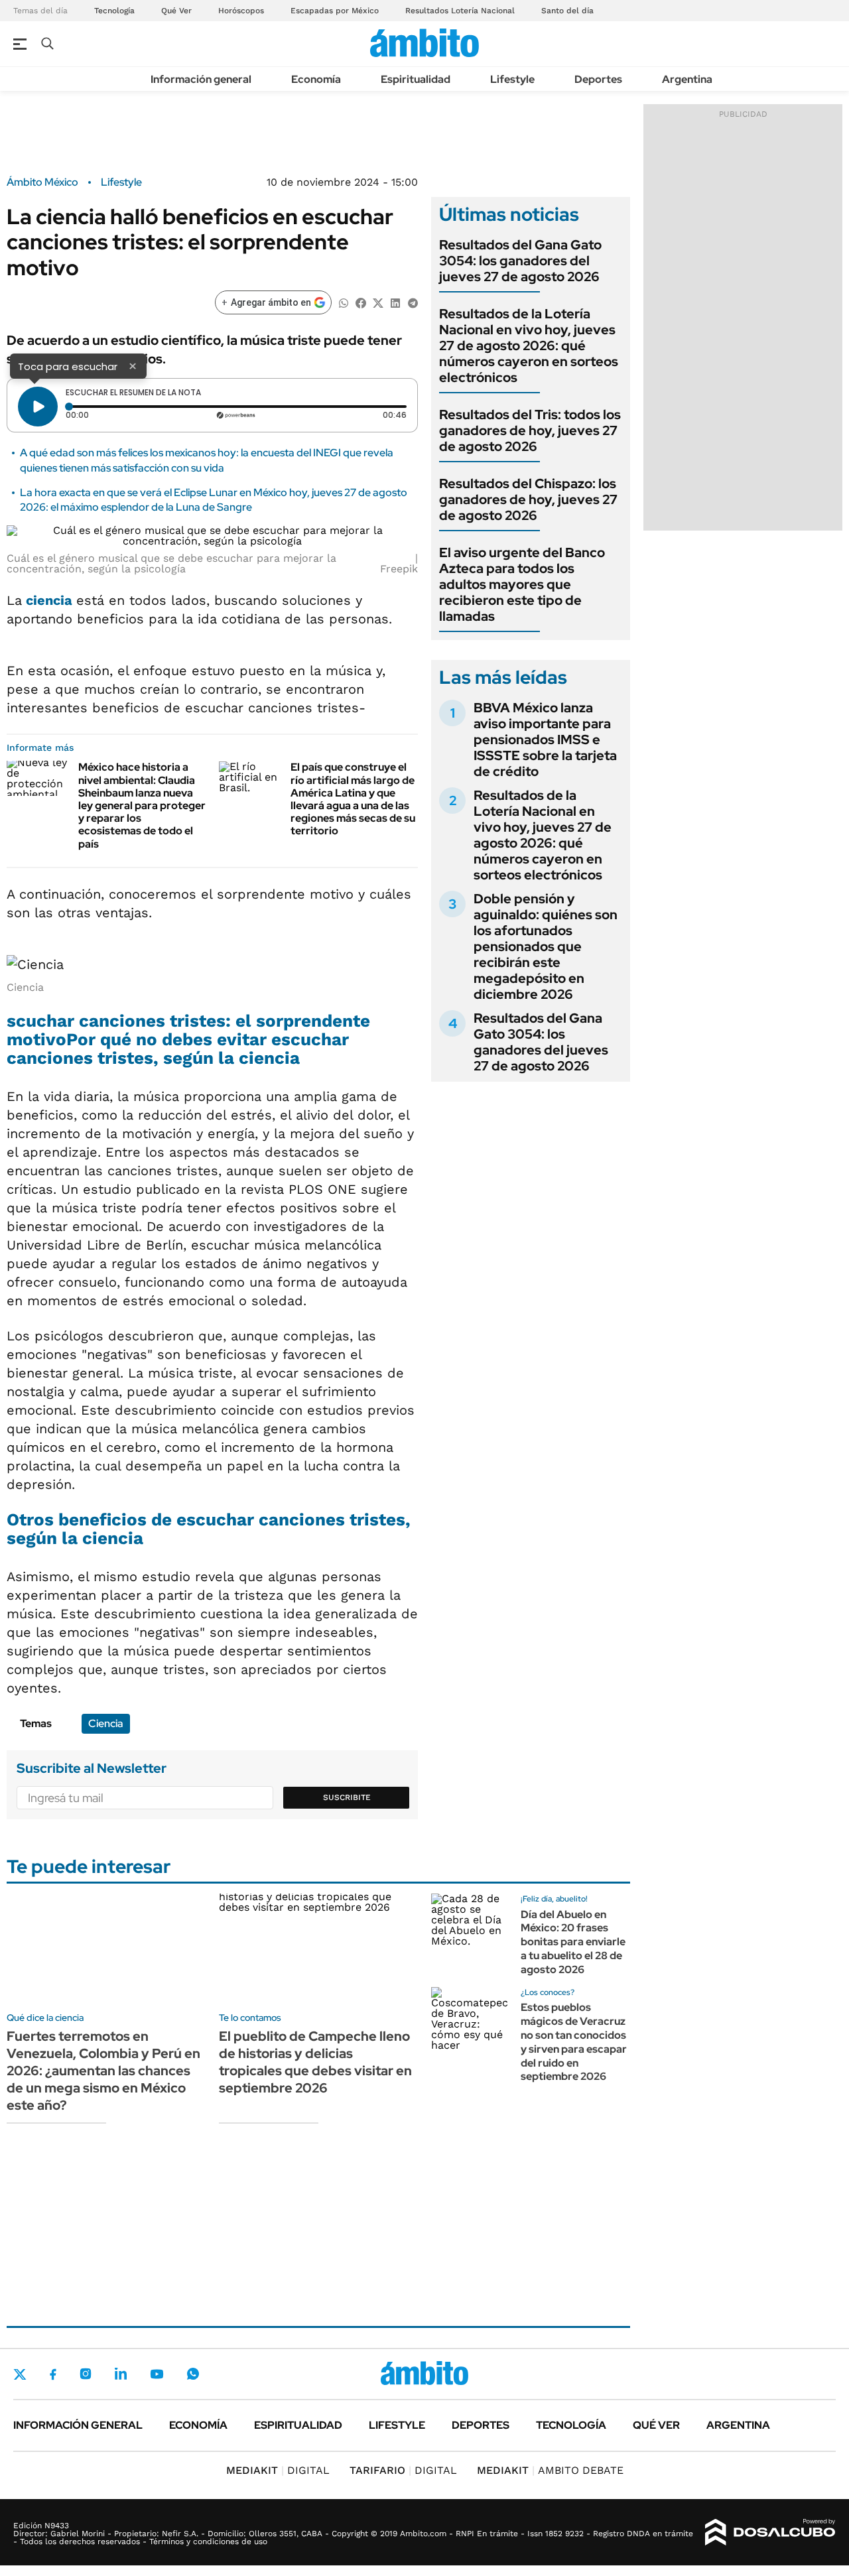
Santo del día (567, 11)
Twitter (20, 2374)
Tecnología (114, 11)
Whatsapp (193, 2374)
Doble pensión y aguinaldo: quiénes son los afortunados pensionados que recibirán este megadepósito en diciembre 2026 (546, 946)
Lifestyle (512, 79)
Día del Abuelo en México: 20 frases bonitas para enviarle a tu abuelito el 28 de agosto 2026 (573, 1942)
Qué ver (656, 2425)
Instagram (86, 2374)
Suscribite (347, 1797)
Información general (201, 79)
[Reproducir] (38, 407)
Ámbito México (42, 182)
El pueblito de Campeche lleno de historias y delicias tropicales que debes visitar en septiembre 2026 (315, 2062)
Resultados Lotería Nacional (460, 11)
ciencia (51, 600)
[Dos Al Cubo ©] (770, 2532)
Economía (316, 79)
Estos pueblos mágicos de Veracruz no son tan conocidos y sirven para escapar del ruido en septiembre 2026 (574, 2042)
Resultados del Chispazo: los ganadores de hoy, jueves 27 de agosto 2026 (528, 499)
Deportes (598, 79)
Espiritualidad (416, 79)
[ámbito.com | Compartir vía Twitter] (378, 302)
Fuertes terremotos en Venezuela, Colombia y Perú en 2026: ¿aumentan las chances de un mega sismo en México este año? (103, 2071)
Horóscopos (241, 11)
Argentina (687, 79)
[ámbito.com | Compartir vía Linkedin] (395, 302)
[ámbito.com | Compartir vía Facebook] (361, 302)
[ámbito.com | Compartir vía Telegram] (413, 302)
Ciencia (106, 1723)
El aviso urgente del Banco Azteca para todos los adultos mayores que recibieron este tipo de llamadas (522, 584)
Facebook (53, 2374)
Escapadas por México (335, 11)
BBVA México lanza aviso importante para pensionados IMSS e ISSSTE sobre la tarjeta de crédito (545, 740)
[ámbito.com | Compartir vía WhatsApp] (344, 302)
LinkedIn (121, 2374)
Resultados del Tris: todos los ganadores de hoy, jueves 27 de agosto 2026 (530, 430)
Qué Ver (176, 11)
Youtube (157, 2374)
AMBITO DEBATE (550, 2470)
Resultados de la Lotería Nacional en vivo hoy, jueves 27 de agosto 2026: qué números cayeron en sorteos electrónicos (529, 346)
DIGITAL (278, 2470)
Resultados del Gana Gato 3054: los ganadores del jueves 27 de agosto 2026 (520, 261)
